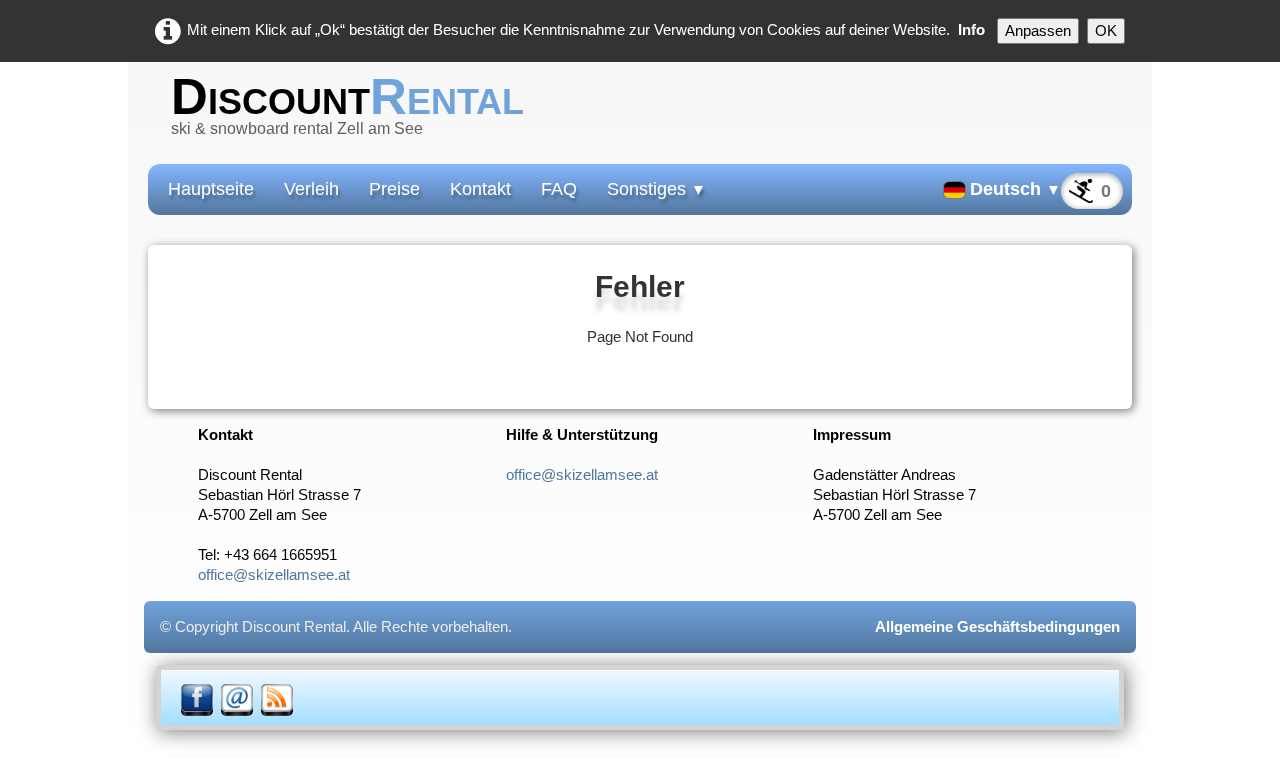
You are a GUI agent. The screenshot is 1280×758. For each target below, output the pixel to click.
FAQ (559, 189)
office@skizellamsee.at (274, 574)
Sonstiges (656, 189)
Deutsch (1015, 189)
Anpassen (1038, 30)
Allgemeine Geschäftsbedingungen (997, 626)
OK (1106, 30)
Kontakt (480, 189)
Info (971, 29)
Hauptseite (211, 189)
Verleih (311, 189)
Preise (394, 189)
